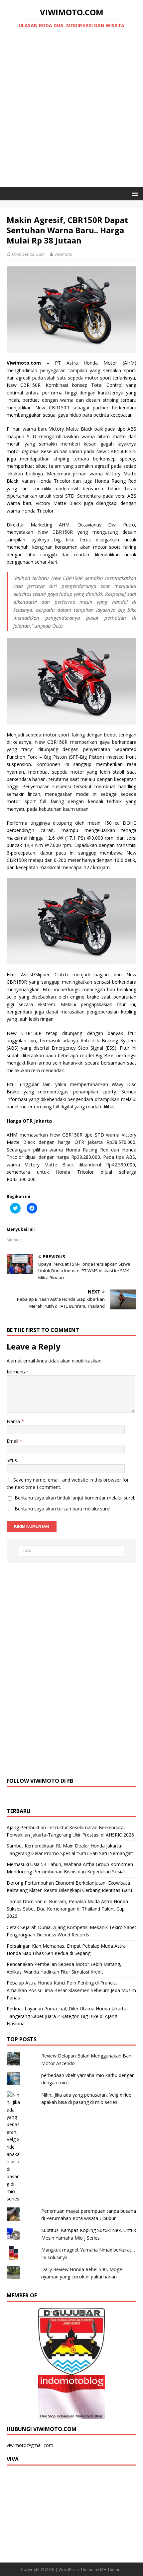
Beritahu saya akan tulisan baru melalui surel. (63, 1509)
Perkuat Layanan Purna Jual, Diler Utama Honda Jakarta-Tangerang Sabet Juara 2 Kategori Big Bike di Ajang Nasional (67, 2016)
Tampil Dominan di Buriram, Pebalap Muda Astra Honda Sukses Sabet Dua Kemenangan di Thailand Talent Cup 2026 (67, 1909)
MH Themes (111, 2570)
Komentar (17, 1372)
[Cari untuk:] (72, 1551)
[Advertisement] (71, 112)
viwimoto (64, 254)
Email (13, 1441)
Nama (14, 1421)
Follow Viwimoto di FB (40, 1781)
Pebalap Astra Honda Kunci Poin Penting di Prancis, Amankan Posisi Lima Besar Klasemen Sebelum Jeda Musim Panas (71, 1990)
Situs (12, 1460)
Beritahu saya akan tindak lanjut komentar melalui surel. (75, 1498)
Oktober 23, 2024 (29, 254)
